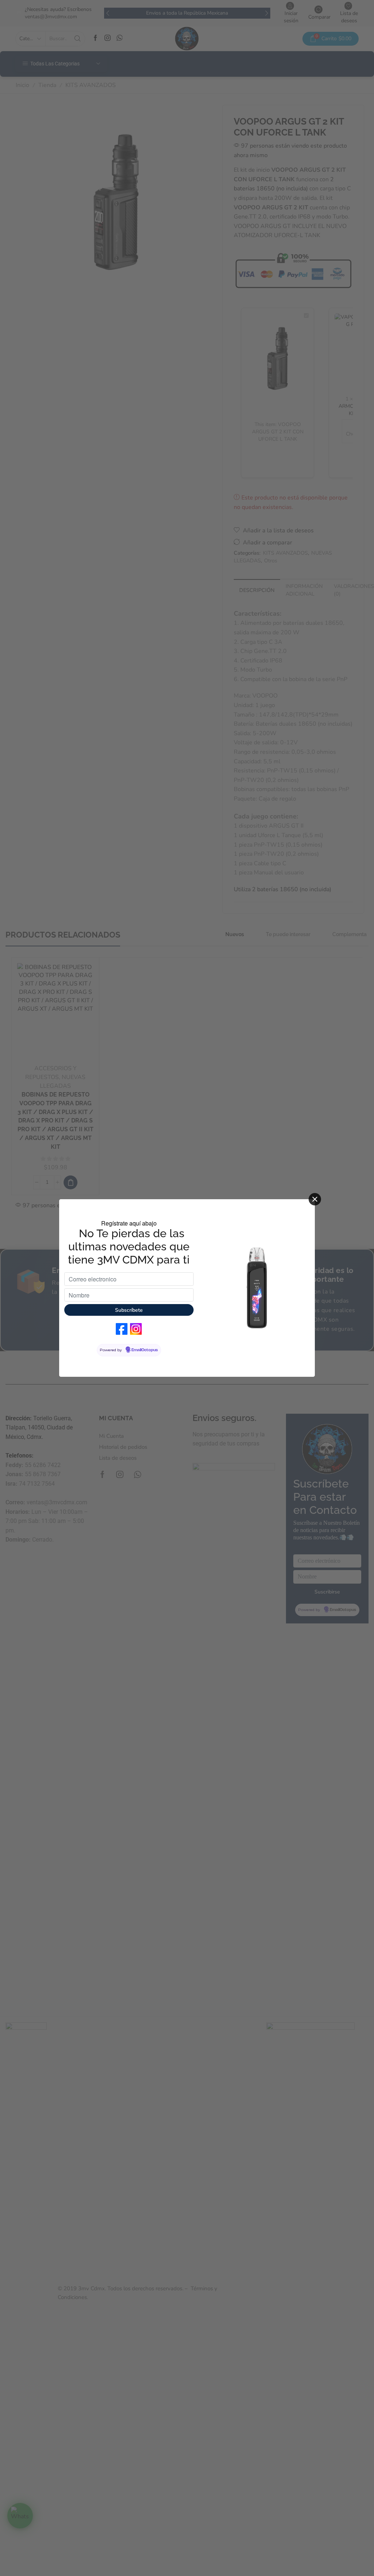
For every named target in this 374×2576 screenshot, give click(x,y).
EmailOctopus (145, 1350)
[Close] (315, 1199)
